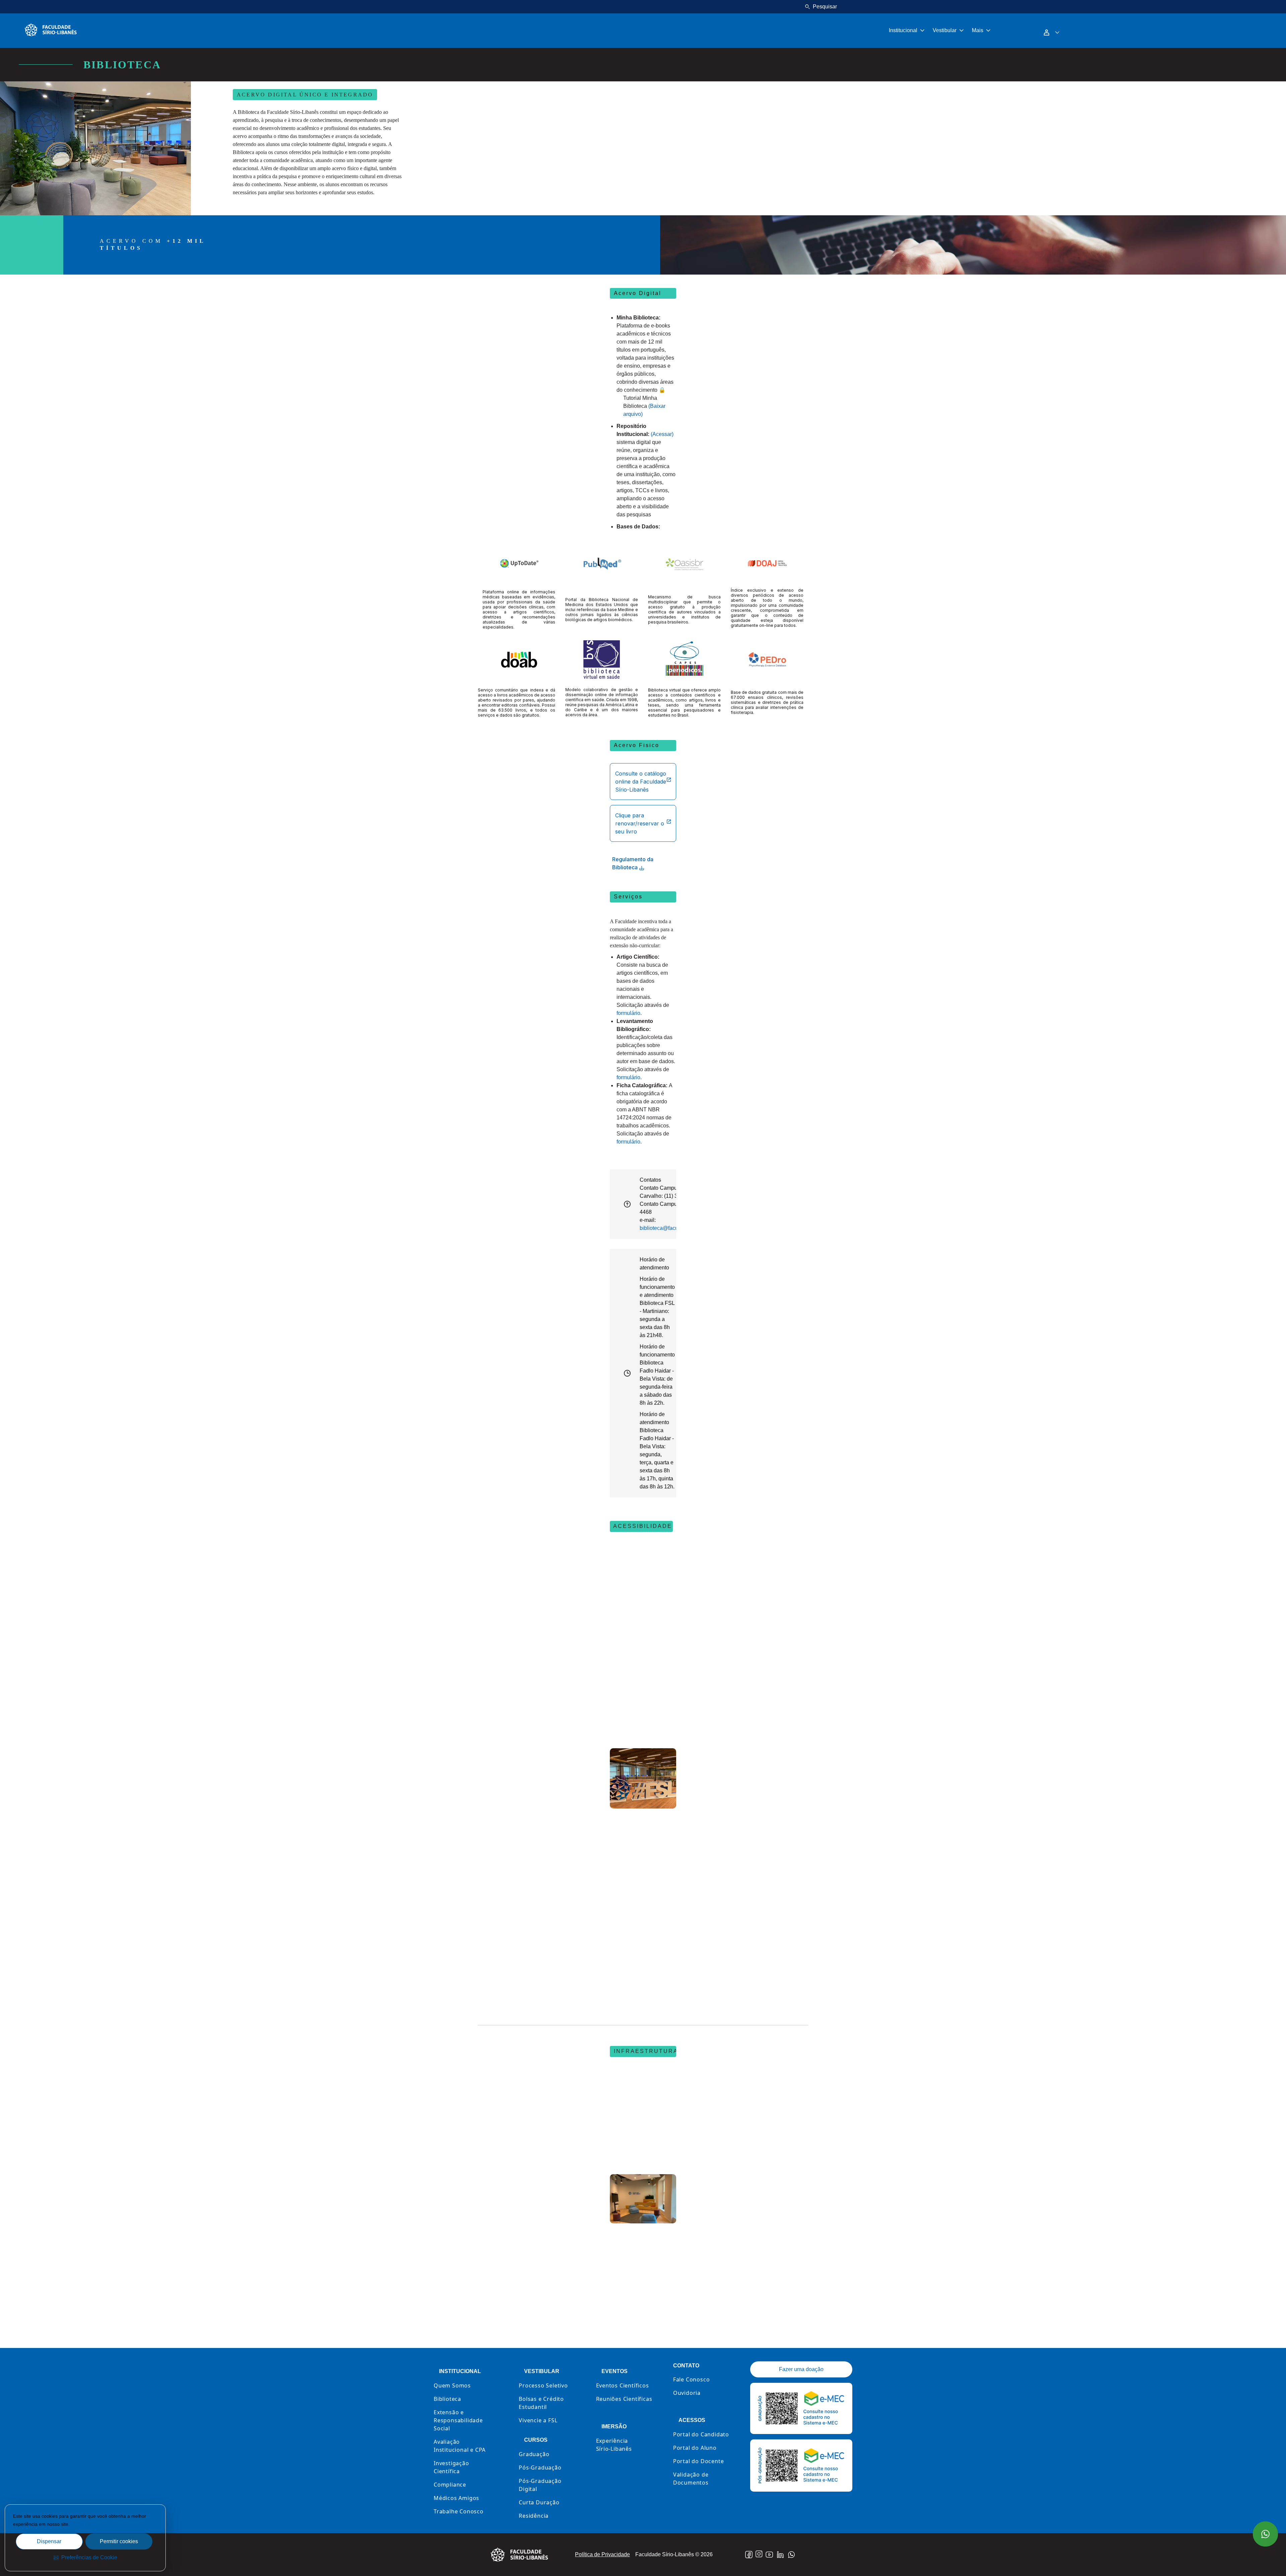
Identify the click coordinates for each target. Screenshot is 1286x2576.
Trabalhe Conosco (459, 2511)
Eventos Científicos (623, 2385)
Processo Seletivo (543, 2385)
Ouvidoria (687, 2393)
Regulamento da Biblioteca (633, 863)
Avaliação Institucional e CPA (460, 2446)
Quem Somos (452, 2385)
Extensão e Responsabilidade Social (458, 2420)
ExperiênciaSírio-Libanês (614, 2445)
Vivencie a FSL (538, 2420)
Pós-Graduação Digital (540, 2485)
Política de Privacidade (602, 2554)
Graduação (534, 2454)
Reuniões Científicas (624, 2399)
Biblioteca (447, 2399)
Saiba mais (84, 2524)
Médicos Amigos (456, 2498)
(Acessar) (662, 434)
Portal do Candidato (701, 2434)
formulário (628, 1013)
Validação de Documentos (691, 2479)
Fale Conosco (692, 2379)
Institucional (903, 30)
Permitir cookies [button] (119, 2541)
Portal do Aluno (695, 2448)
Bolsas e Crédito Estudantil (541, 2403)
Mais (978, 30)
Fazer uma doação (801, 2369)
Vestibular (945, 30)
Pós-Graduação (540, 2468)
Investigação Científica (451, 2467)
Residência (534, 2516)
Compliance (450, 2485)
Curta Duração (539, 2502)
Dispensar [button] (49, 2541)
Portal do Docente (699, 2461)
